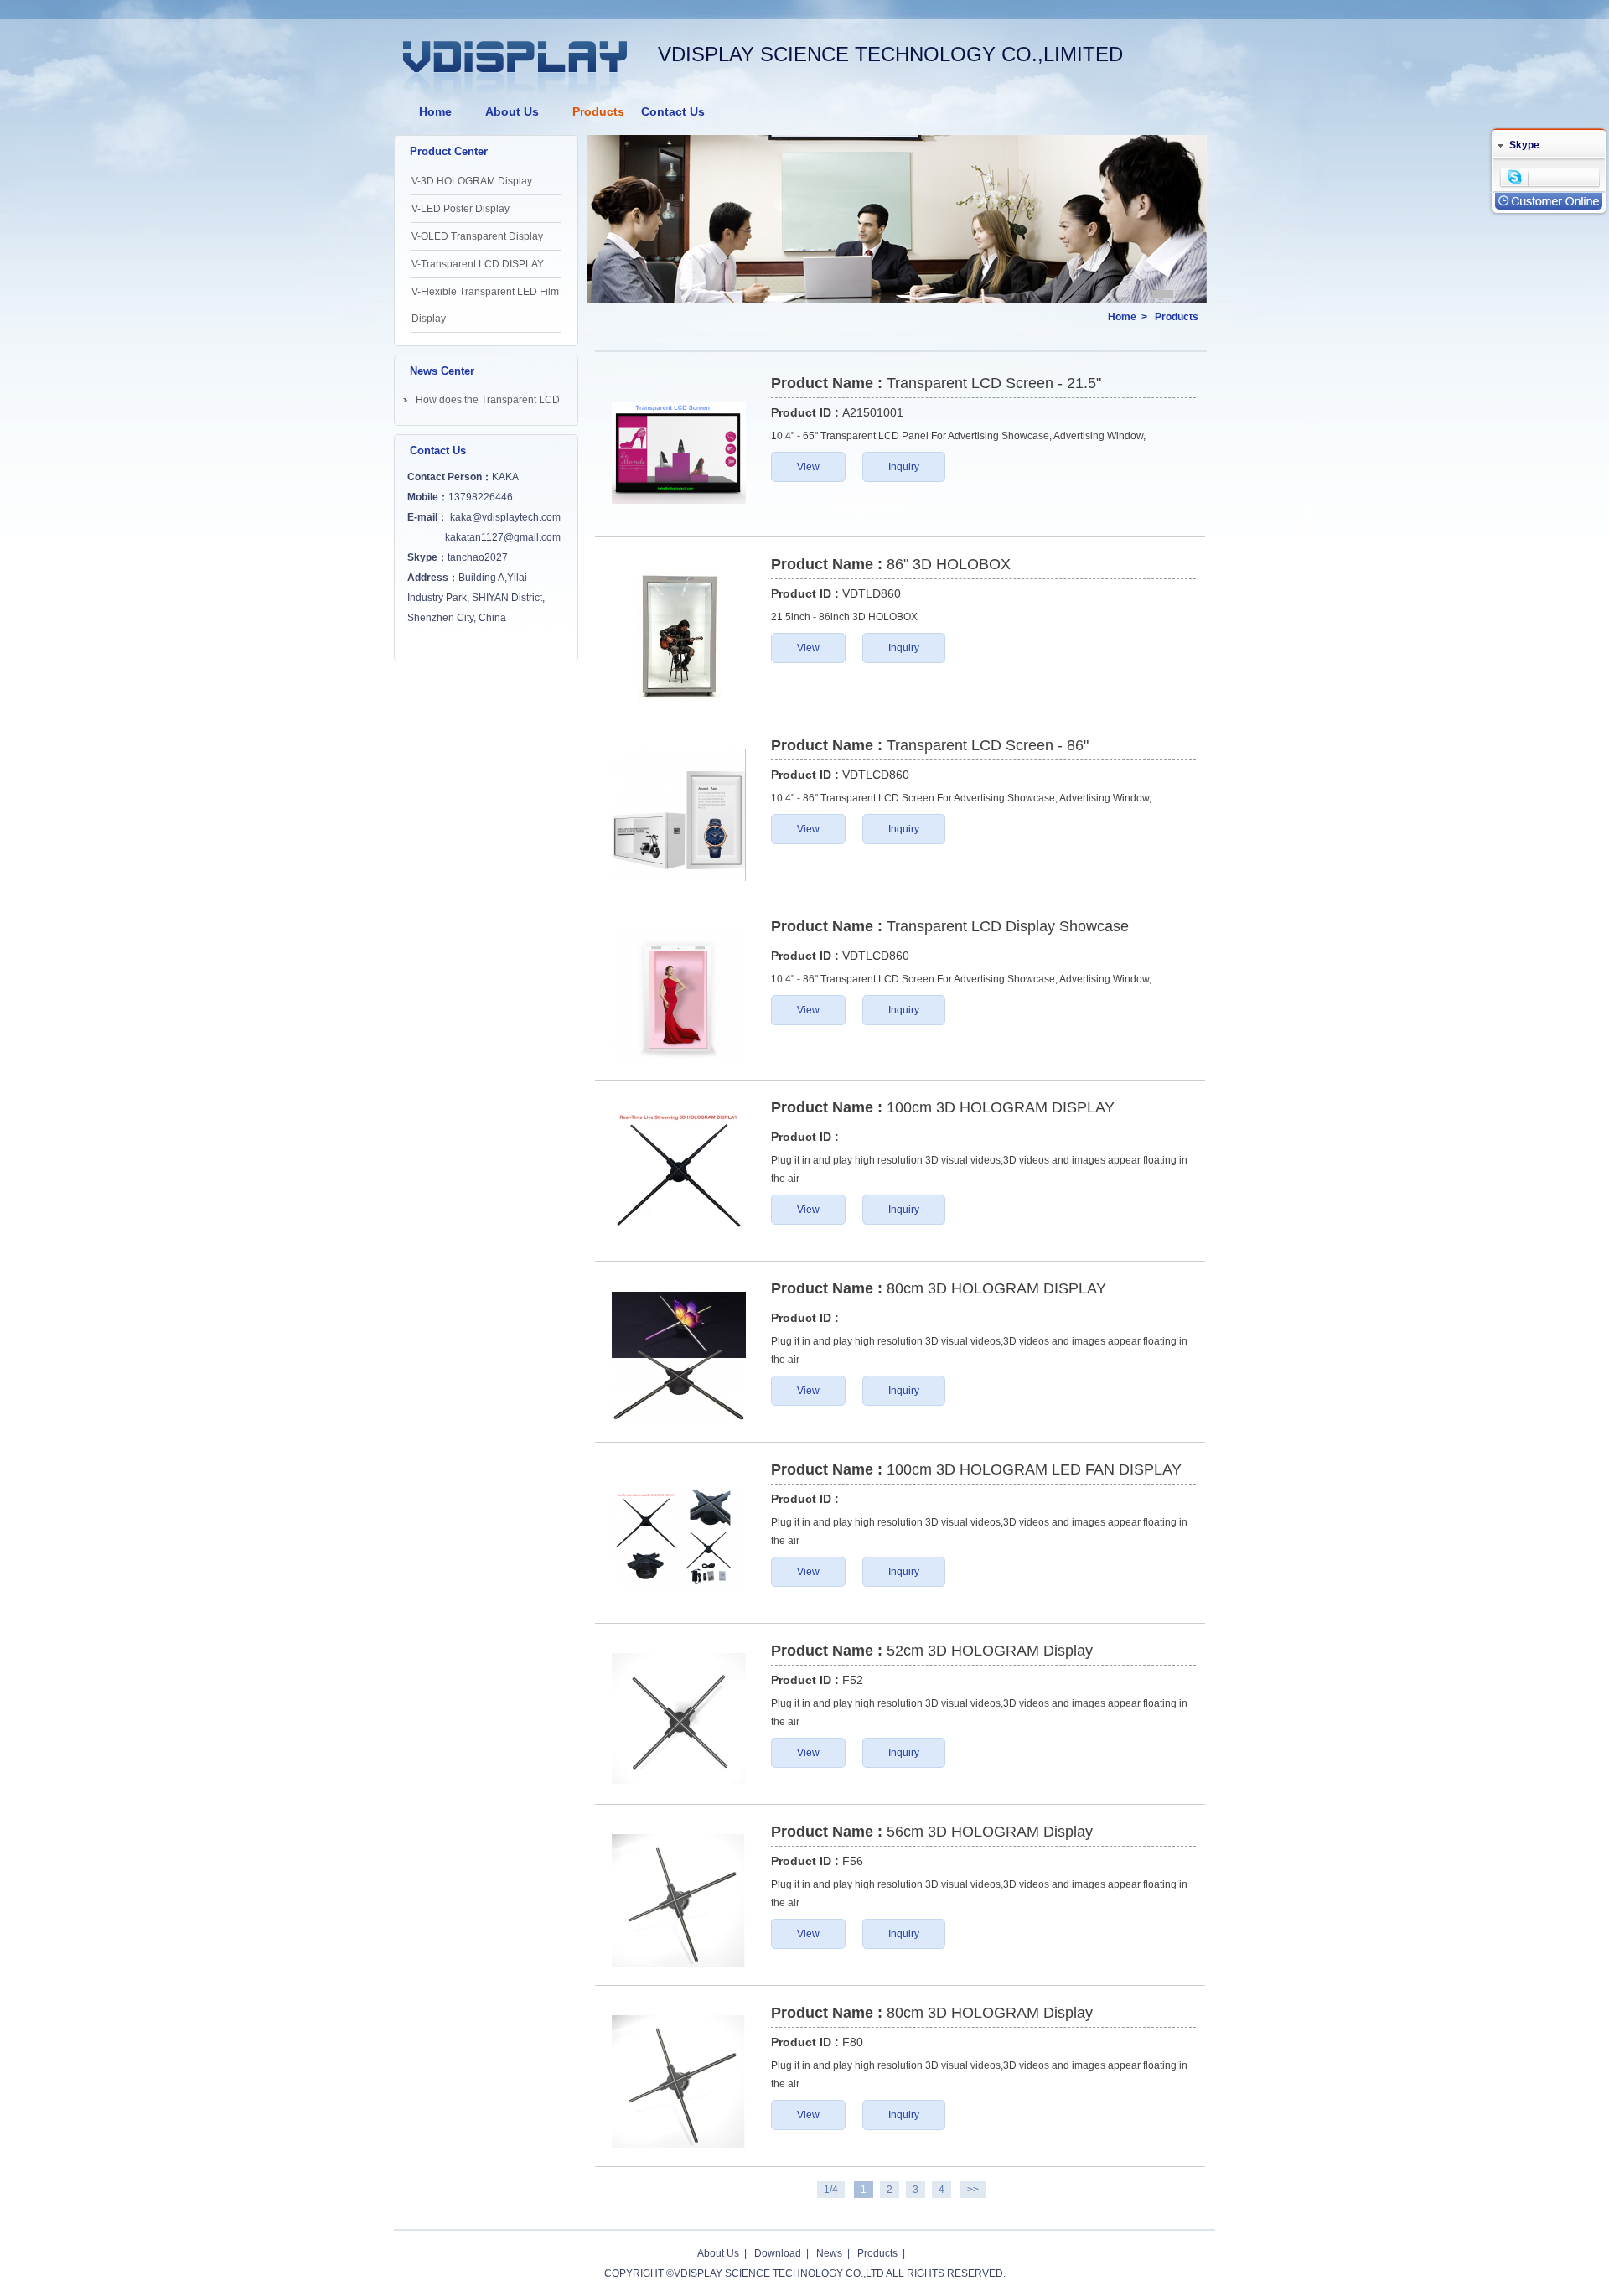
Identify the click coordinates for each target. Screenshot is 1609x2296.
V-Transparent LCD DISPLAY (478, 264)
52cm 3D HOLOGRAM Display (990, 1651)
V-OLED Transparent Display (477, 236)
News (829, 2253)
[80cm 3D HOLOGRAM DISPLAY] (679, 1358)
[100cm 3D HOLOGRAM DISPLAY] (679, 1177)
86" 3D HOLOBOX (949, 564)
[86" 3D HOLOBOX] (679, 634)
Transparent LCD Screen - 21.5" (994, 383)
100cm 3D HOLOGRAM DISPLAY (1001, 1107)
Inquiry (904, 467)
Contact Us (673, 111)
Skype (1524, 145)
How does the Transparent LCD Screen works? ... (488, 403)
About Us (512, 111)
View (808, 467)
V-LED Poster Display (460, 209)
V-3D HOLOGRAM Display (472, 181)
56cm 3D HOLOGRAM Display (990, 1832)
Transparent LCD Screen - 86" (988, 745)
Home (435, 111)
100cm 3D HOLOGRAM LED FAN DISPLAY (1034, 1469)
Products (598, 111)
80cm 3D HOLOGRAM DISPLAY (996, 1288)
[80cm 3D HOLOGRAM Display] (679, 2082)
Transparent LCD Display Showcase (1008, 926)
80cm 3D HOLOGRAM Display (990, 2013)
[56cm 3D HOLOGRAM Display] (679, 1901)
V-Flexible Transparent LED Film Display (485, 305)
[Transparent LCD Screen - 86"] (679, 815)
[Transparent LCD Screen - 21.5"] (679, 453)
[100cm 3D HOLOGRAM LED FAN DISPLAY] (679, 1539)
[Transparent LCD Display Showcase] (679, 996)
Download (778, 2253)
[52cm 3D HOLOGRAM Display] (679, 1720)
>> (973, 2190)
